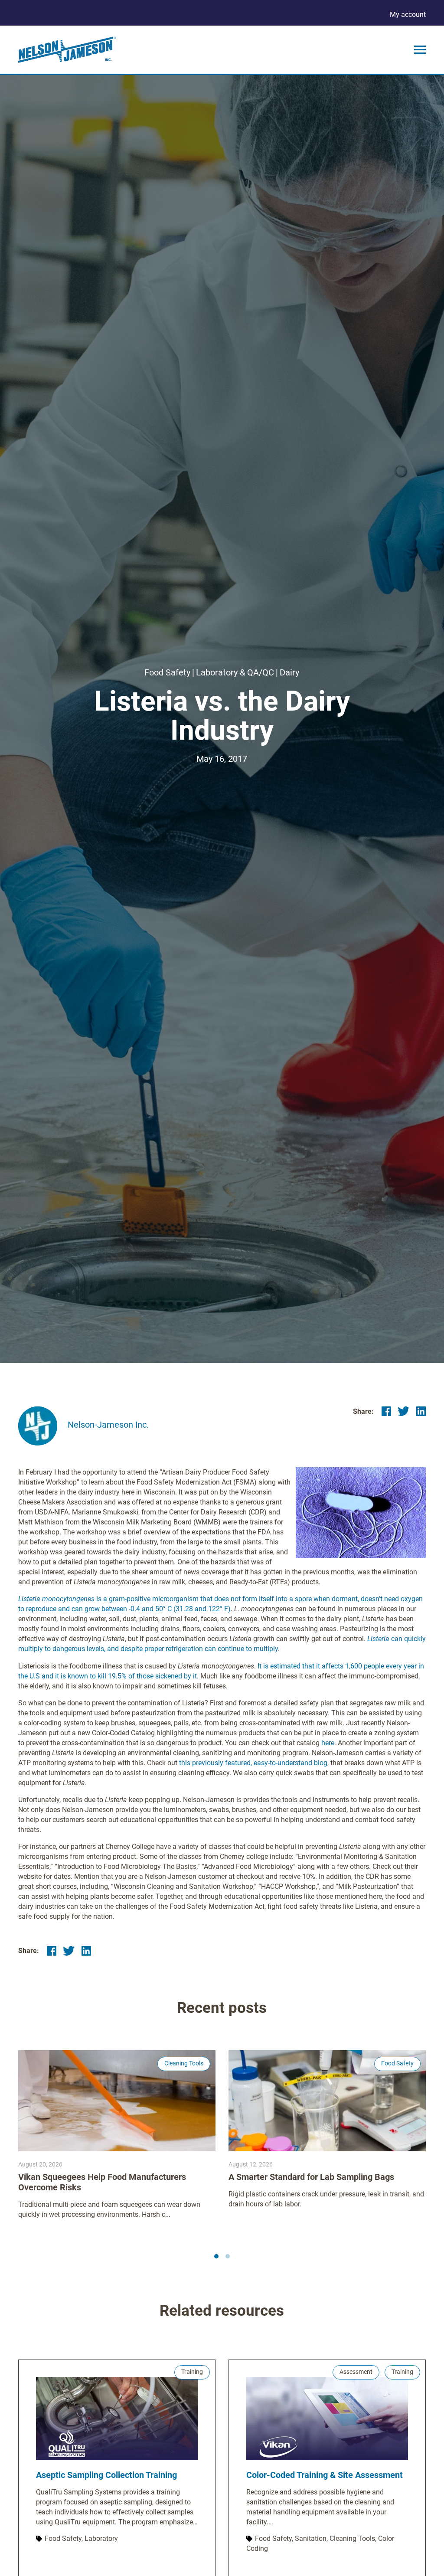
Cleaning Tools (184, 2063)
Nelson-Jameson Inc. (108, 1425)
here (328, 1743)
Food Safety (167, 672)
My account (408, 15)
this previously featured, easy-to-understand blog (253, 1763)
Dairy (289, 672)
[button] (216, 2256)
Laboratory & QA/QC (235, 672)
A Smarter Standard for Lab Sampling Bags (311, 2177)
